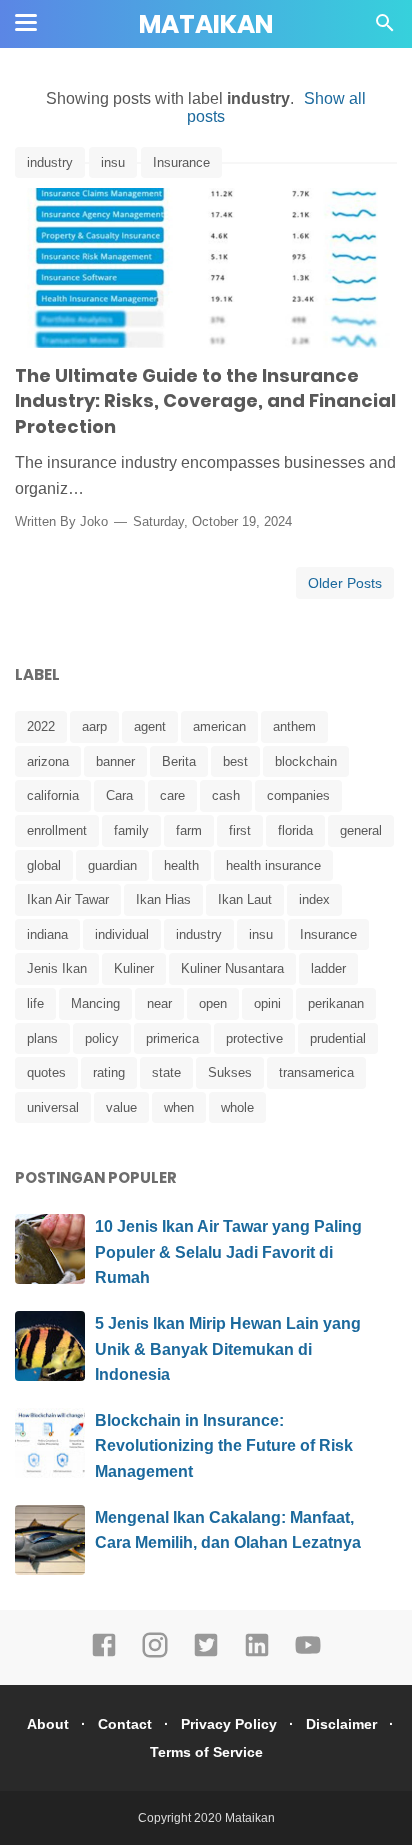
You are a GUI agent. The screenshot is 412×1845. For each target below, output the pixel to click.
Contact (125, 1724)
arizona (48, 761)
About (48, 1724)
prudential (338, 1038)
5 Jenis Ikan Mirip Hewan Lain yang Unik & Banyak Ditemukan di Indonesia (228, 1349)
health (181, 865)
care (172, 795)
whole (237, 1107)
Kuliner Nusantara (232, 968)
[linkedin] (257, 1654)
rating (109, 1072)
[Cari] (385, 28)
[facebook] (104, 1654)
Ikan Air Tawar (68, 899)
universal (53, 1107)
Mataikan (206, 24)
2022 (41, 726)
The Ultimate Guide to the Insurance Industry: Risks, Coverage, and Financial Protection (205, 401)
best (235, 761)
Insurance (181, 162)
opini (267, 1003)
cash (226, 795)
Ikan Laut (245, 899)
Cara (119, 795)
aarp (94, 726)
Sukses (230, 1072)
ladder (328, 968)
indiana (47, 934)
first (240, 830)
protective (254, 1038)
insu (113, 162)
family (131, 830)
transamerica (316, 1072)
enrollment (57, 830)
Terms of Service (206, 1752)
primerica (172, 1038)
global (44, 865)
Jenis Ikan (57, 968)
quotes (46, 1072)
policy (102, 1038)
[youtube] (308, 1654)
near (159, 1003)
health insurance (273, 865)
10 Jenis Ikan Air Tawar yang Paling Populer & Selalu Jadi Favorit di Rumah (228, 1252)
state (166, 1072)
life (35, 1003)
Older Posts (345, 583)
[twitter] (206, 1654)
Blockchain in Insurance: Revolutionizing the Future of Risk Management (224, 1446)
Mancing (95, 1003)
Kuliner (134, 968)
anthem (294, 726)
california (53, 795)
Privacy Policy (229, 1724)
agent (150, 726)
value (121, 1107)
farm (189, 830)
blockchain (306, 761)
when (179, 1107)
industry (50, 162)
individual (122, 934)
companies (298, 795)
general (361, 830)
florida (295, 830)
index (314, 899)
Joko (94, 521)
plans (42, 1038)
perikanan (336, 1003)
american (219, 726)
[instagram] (155, 1654)
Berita (179, 761)
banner (115, 761)
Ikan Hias (163, 899)
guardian (112, 865)
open (213, 1003)
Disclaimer (341, 1724)
